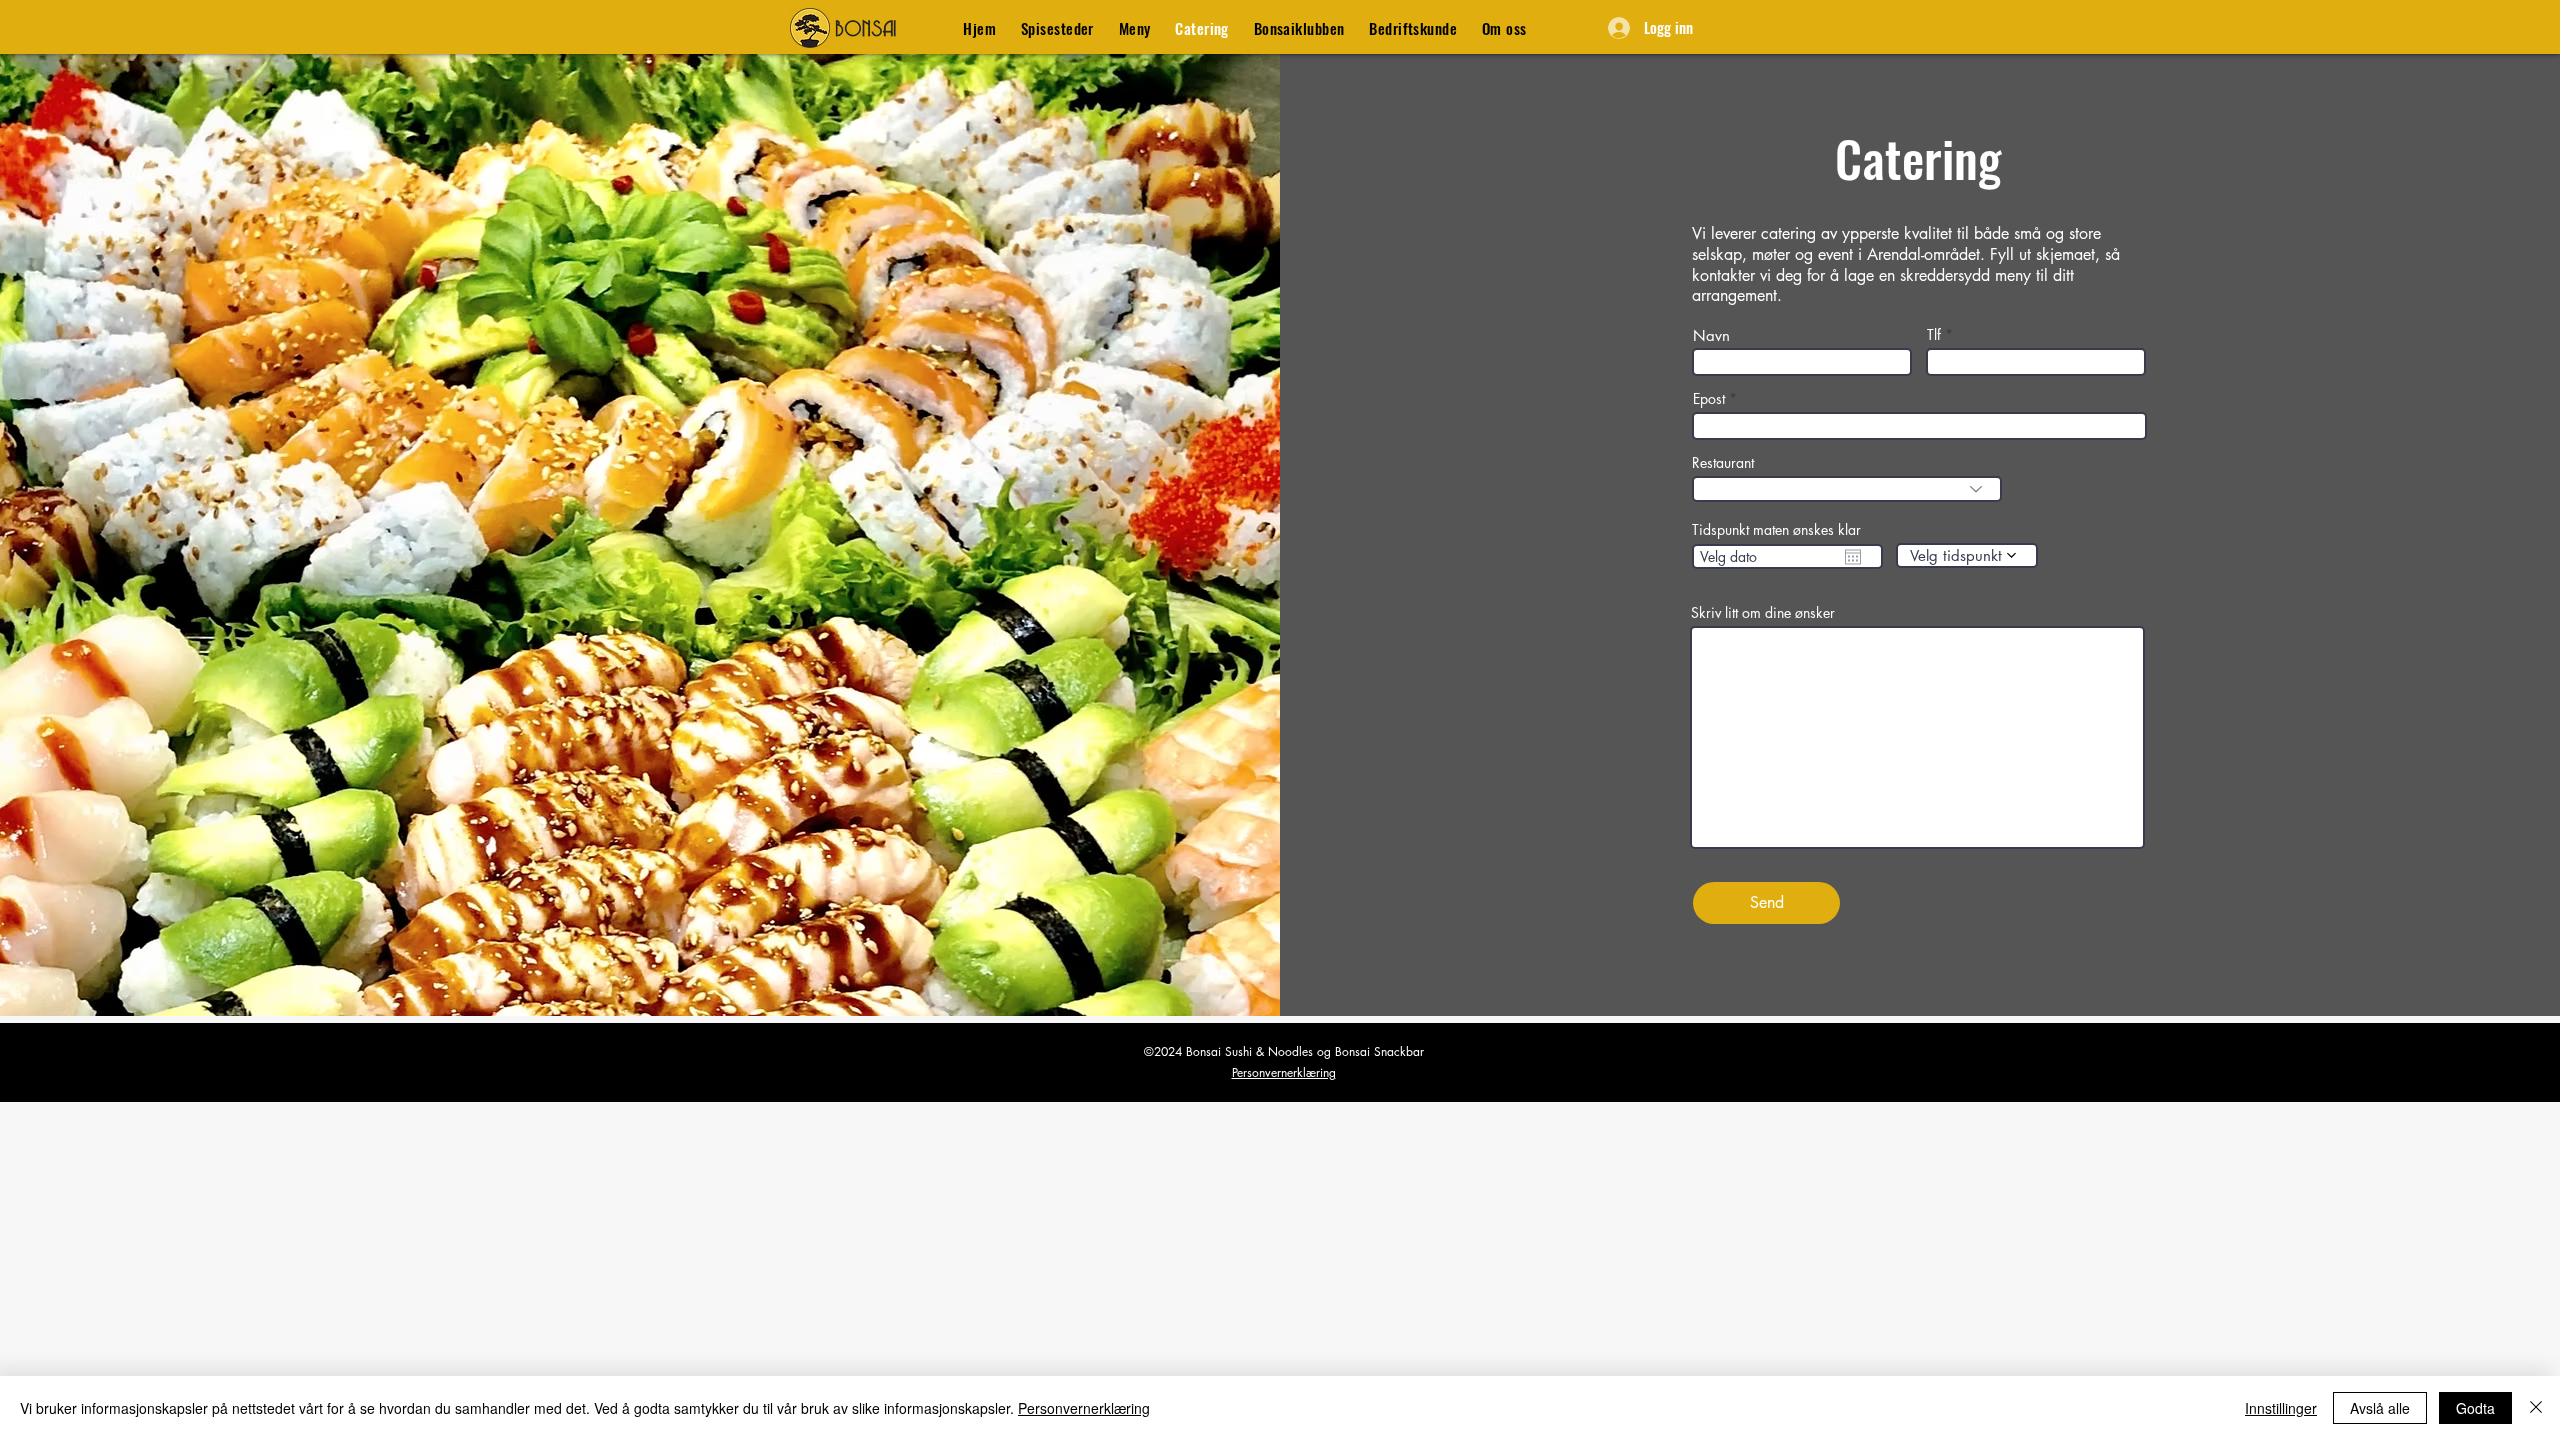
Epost (1709, 399)
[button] (1058, 28)
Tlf (1934, 335)
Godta (2475, 1408)
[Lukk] (2536, 1408)
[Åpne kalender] (1853, 557)
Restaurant (1723, 463)
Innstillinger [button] (2281, 1408)
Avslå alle (2380, 1408)
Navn (1711, 335)
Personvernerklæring (1284, 1072)
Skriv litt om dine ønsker (1763, 613)
